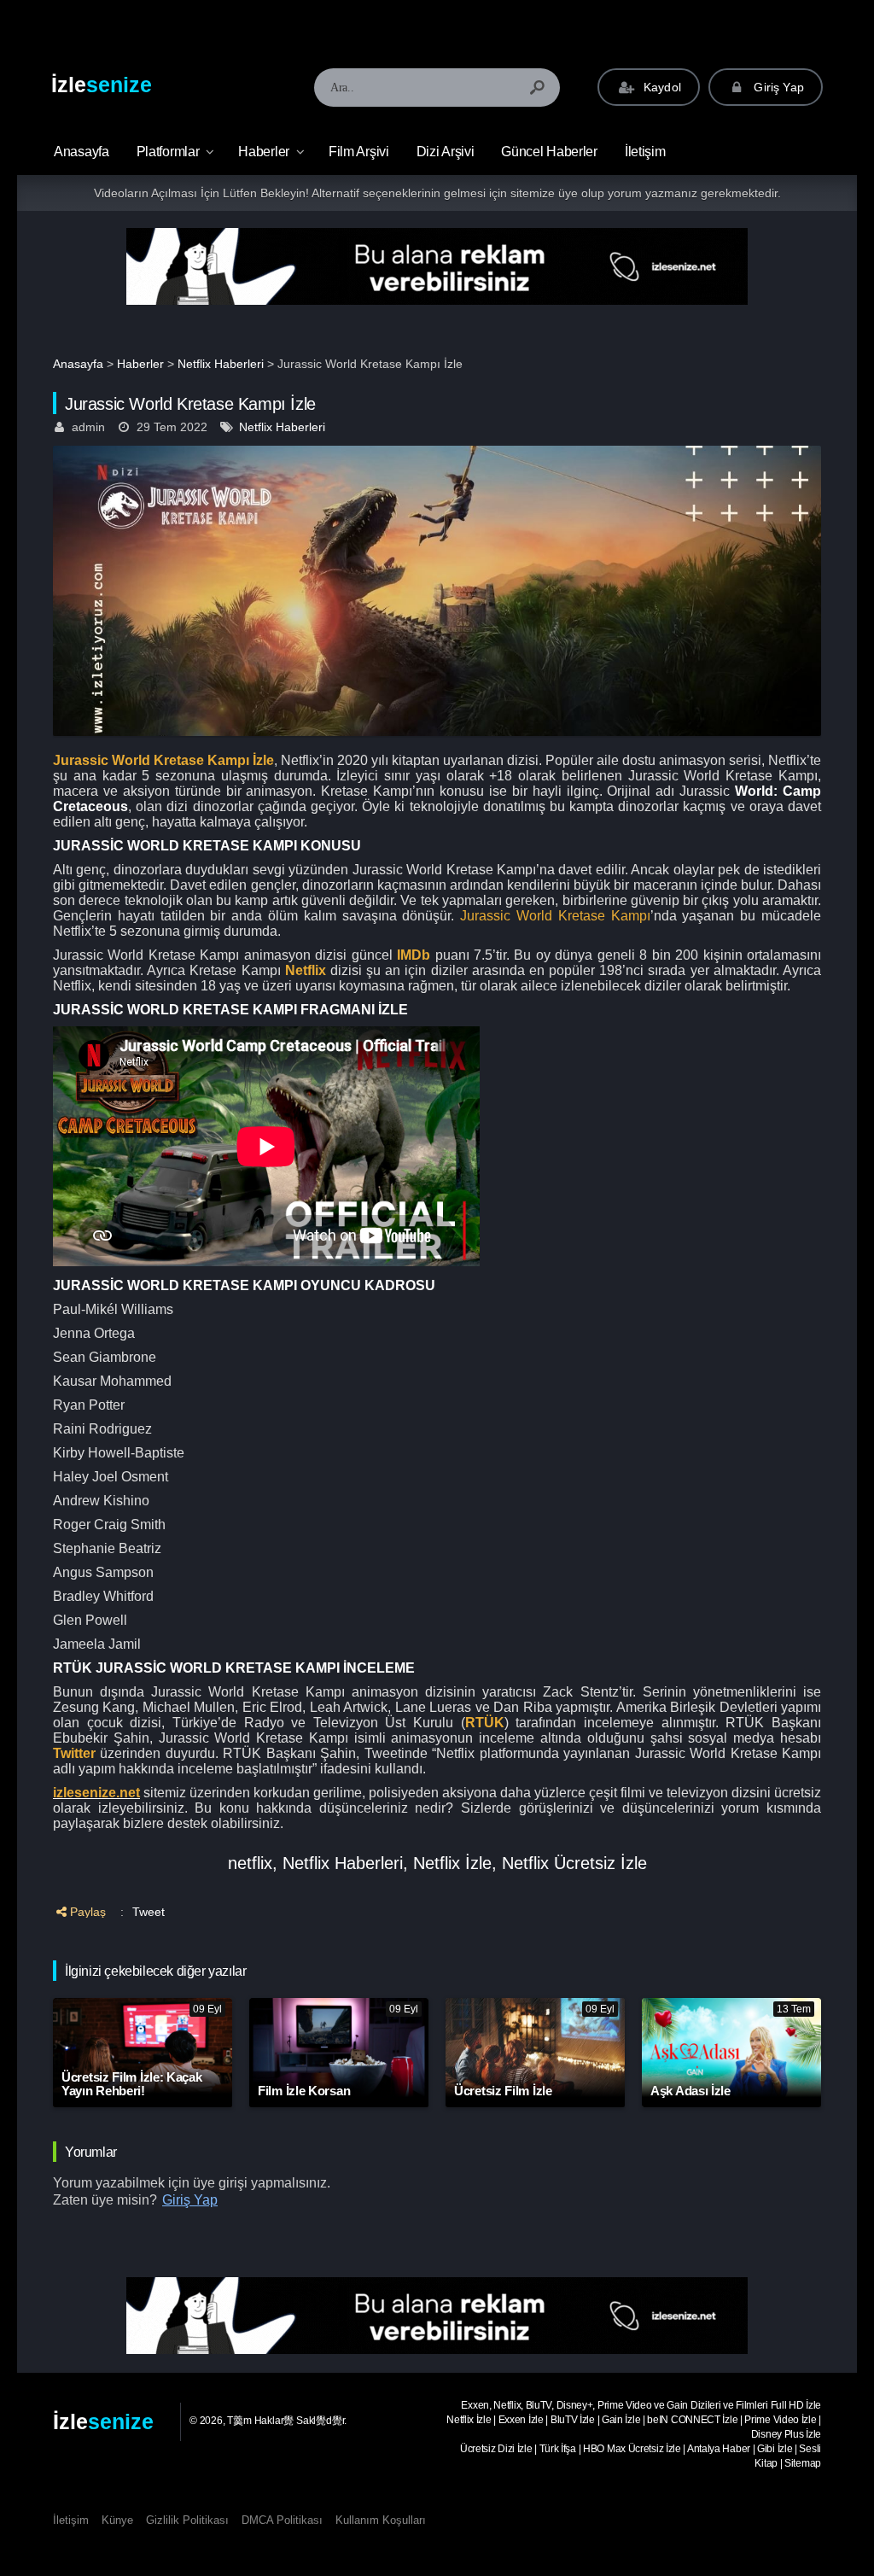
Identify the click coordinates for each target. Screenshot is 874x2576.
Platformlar (168, 152)
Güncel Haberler (549, 152)
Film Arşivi (359, 152)
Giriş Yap (777, 87)
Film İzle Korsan (304, 2091)
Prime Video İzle (780, 2420)
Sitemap (803, 2463)
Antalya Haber (719, 2449)
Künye (117, 2520)
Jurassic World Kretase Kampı (555, 916)
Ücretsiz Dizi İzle (496, 2449)
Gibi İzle (775, 2449)
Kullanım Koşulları (381, 2520)
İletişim (645, 152)
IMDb (414, 955)
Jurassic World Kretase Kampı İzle (163, 760)
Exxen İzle (521, 2420)
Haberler (264, 152)
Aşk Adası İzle (690, 2091)
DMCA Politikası (282, 2520)
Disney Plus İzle (786, 2434)
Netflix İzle (452, 1863)
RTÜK (485, 1723)
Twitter (74, 1753)
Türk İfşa (558, 2449)
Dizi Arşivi (446, 152)
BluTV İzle (573, 2420)
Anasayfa (78, 364)
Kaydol (661, 87)
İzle (102, 85)
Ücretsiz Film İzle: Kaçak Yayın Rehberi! (132, 2084)
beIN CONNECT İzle (692, 2420)
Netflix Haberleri (221, 364)
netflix (250, 1863)
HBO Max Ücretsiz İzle (632, 2449)
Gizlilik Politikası (187, 2520)
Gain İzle (621, 2420)
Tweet (149, 1912)
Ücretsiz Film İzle (503, 2091)
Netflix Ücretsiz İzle (574, 1863)
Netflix (306, 970)
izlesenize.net (96, 1793)
